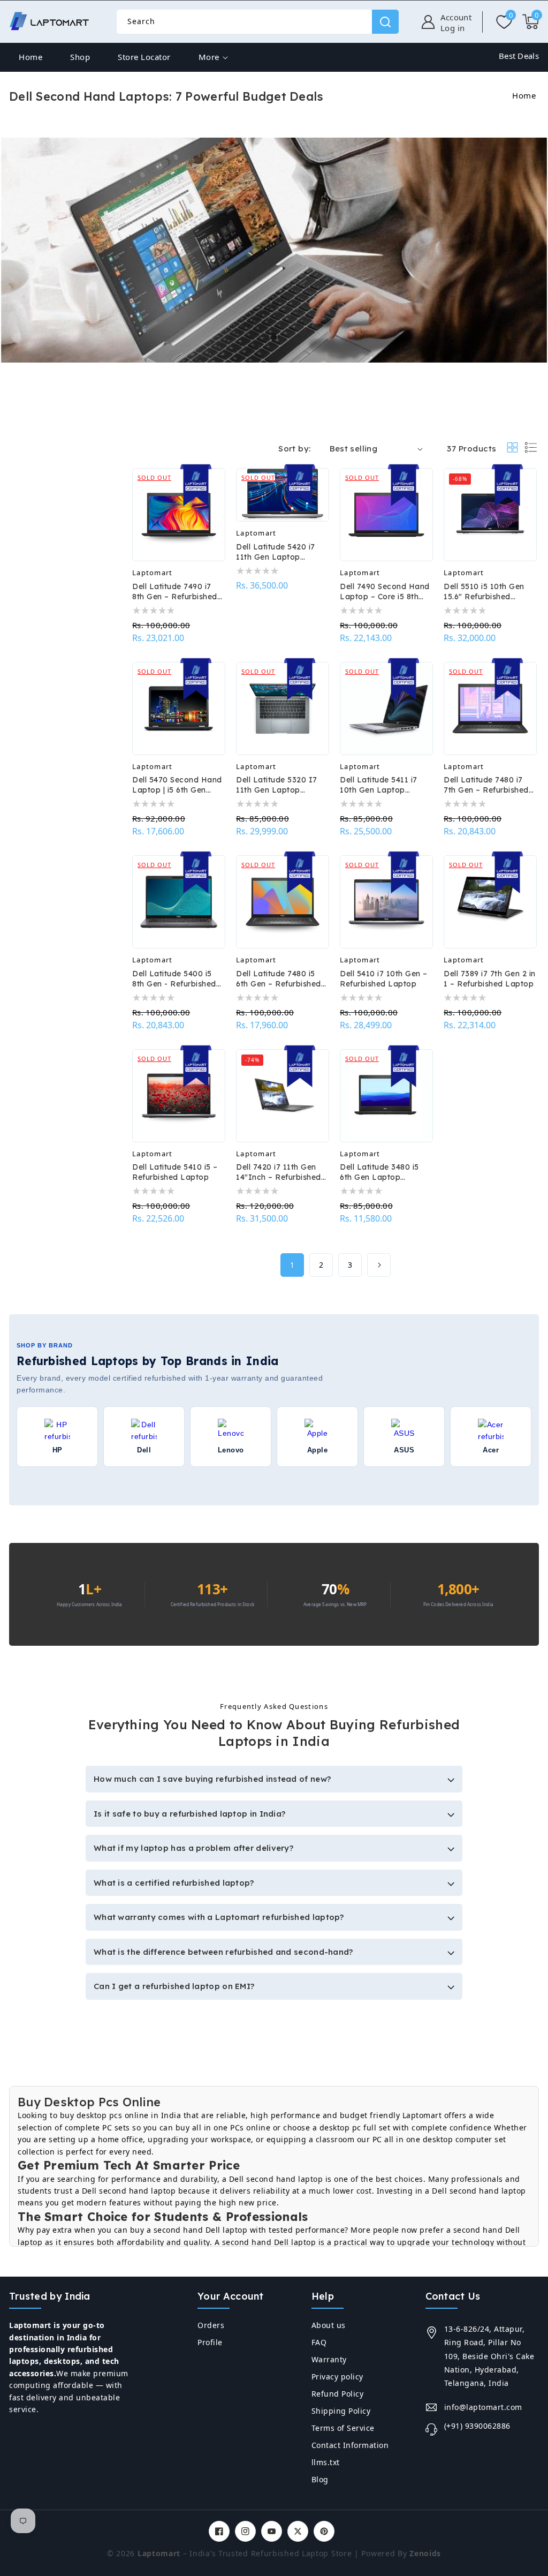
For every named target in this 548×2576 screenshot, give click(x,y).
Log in (453, 28)
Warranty (329, 2359)
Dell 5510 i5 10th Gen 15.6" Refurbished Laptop (484, 592)
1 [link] (292, 1265)
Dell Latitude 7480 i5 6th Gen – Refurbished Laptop (279, 979)
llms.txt (326, 2462)
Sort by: (294, 449)
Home (524, 95)
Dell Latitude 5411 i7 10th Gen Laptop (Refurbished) (379, 785)
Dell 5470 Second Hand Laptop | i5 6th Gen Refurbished (177, 785)
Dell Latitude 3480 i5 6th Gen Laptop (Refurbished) (379, 1172)
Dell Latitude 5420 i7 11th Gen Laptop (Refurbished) (276, 552)
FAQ (319, 2342)
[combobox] (257, 22)
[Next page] (379, 1265)
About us (329, 2325)
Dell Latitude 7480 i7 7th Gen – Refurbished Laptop (486, 785)
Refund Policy (338, 2394)
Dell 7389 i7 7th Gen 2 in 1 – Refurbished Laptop (490, 979)
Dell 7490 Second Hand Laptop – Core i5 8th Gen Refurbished (385, 592)
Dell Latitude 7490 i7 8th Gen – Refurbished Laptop (175, 592)
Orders (211, 2325)
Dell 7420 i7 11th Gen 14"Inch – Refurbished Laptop (279, 1172)
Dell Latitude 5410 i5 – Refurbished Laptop (175, 1172)
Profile (210, 2342)
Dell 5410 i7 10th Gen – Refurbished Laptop (384, 979)
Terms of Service (343, 2428)
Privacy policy (337, 2377)
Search (385, 22)
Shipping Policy (341, 2411)
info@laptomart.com (483, 2407)
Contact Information (350, 2445)
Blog (320, 2479)
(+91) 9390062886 (477, 2426)
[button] (531, 22)
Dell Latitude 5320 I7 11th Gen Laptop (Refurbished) (277, 785)
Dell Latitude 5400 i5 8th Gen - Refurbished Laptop (174, 979)
